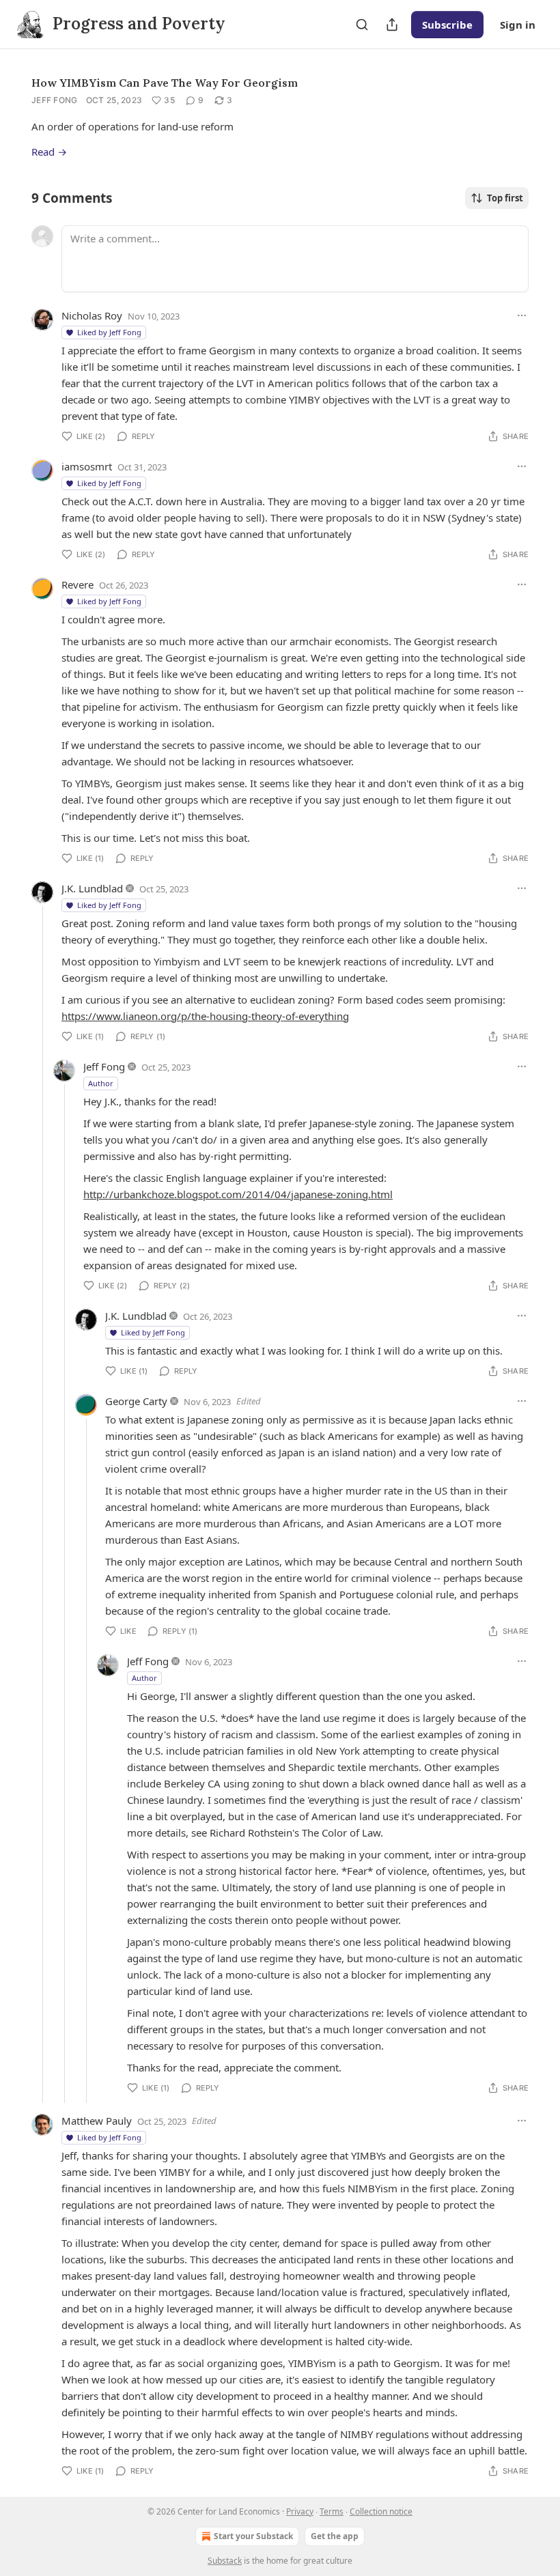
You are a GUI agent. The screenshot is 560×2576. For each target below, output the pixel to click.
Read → (49, 152)
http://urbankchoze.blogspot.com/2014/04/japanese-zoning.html (238, 1194)
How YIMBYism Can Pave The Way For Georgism (165, 83)
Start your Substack (253, 2536)
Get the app (335, 2536)
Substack (225, 2561)
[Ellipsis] (522, 315)
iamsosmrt (87, 466)
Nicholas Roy (92, 315)
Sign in (518, 25)
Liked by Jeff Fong (109, 332)
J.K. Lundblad (92, 888)
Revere (78, 584)
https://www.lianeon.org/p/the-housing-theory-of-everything (205, 1016)
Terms (332, 2511)
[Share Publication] (392, 25)
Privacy (300, 2511)
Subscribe (447, 25)
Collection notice (381, 2511)
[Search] (362, 25)
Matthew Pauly (97, 2121)
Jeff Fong (55, 100)
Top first (505, 198)
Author (101, 1083)
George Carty (136, 1401)
